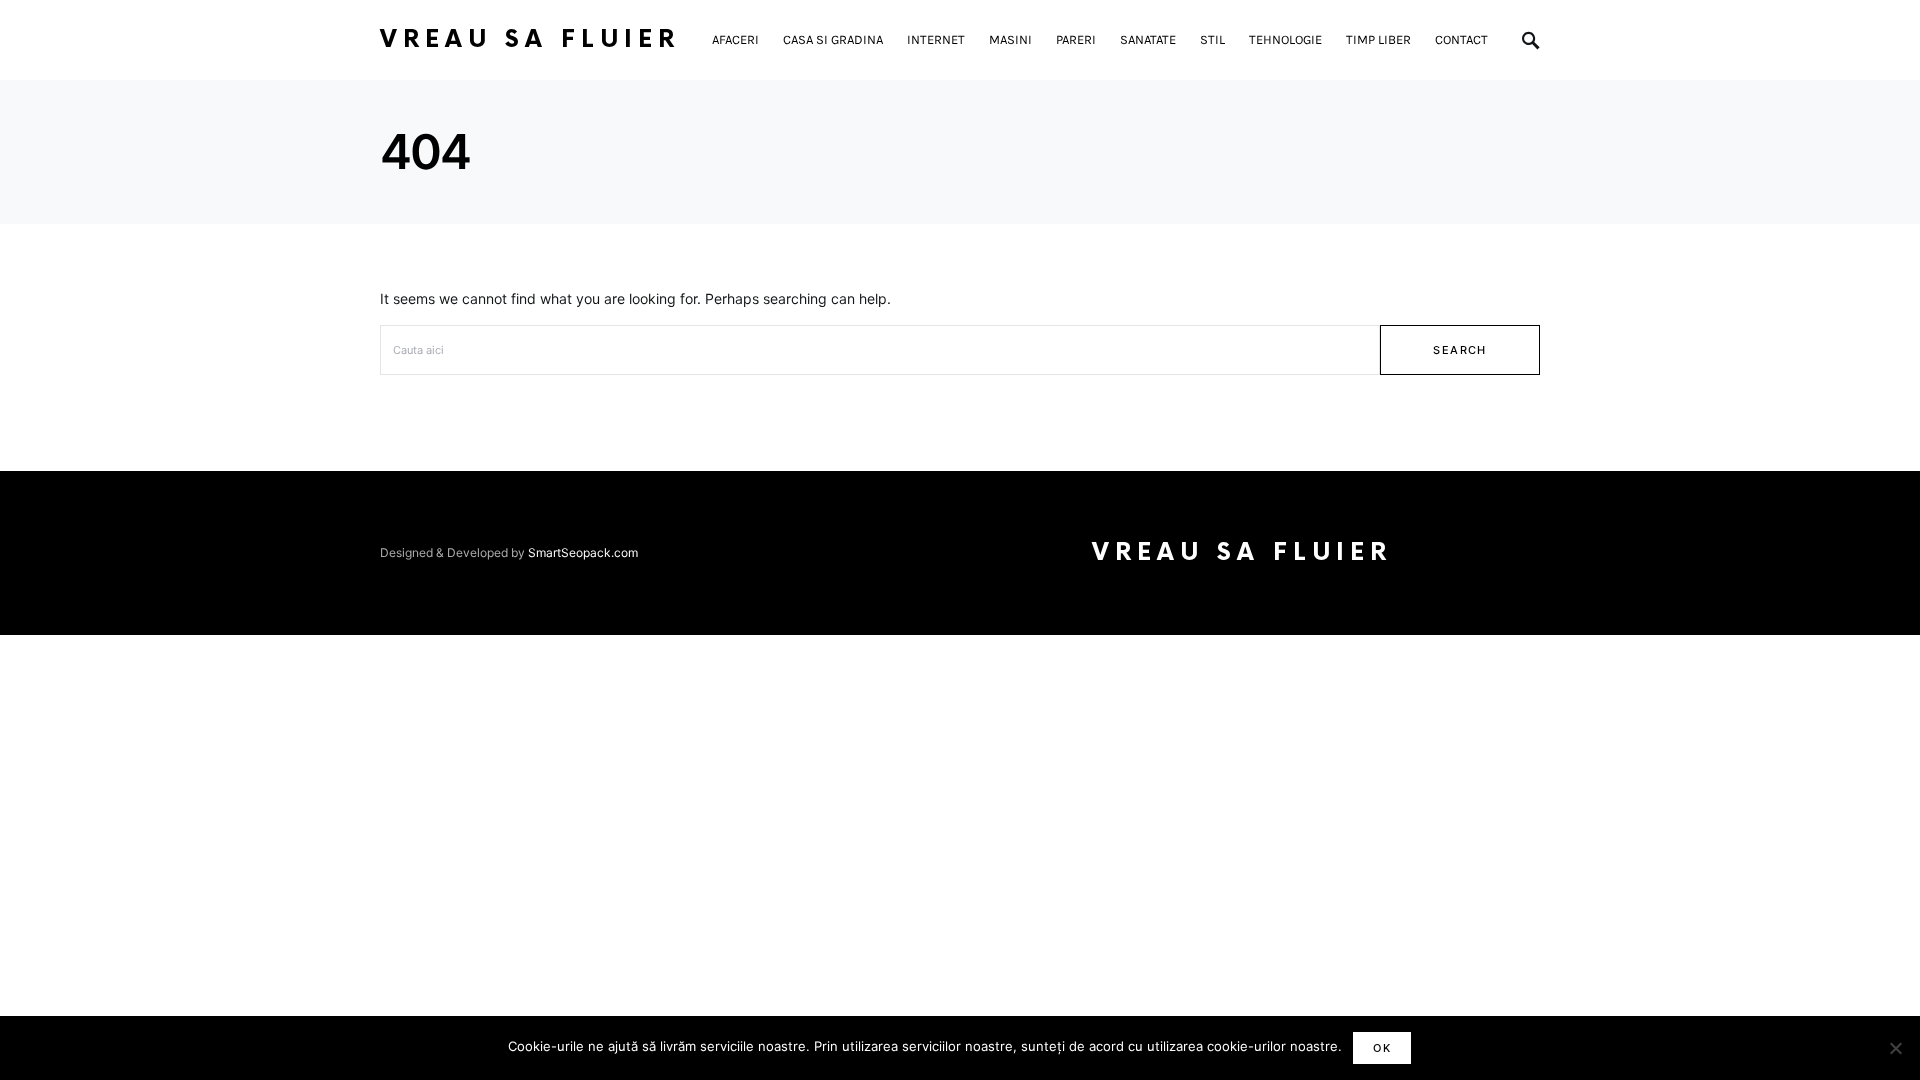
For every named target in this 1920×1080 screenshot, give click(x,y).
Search (1459, 350)
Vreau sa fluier (530, 39)
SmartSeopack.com (583, 552)
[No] (1895, 1048)
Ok (1382, 1048)
